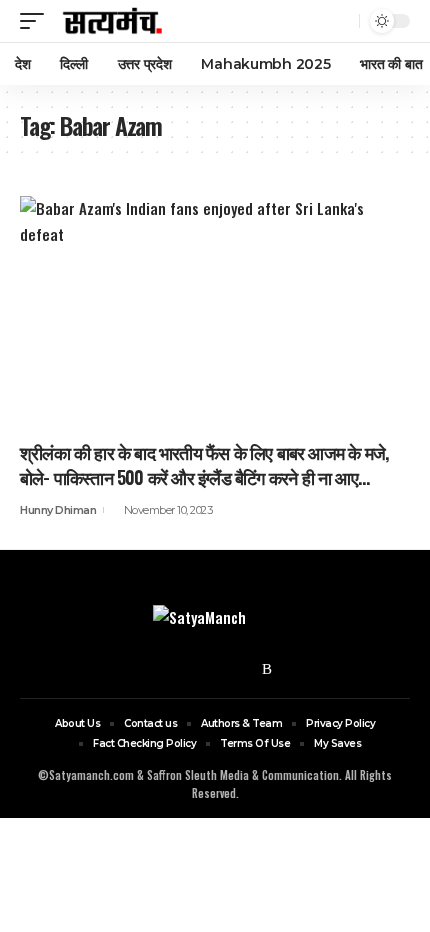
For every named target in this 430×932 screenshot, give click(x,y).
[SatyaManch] (113, 21)
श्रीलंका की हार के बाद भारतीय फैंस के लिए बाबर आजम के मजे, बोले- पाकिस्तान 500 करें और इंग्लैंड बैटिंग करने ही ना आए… (204, 464)
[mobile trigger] (37, 21)
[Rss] (267, 669)
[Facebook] (164, 669)
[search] (342, 21)
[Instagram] (242, 669)
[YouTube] (216, 669)
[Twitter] (190, 669)
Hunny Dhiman (58, 510)
